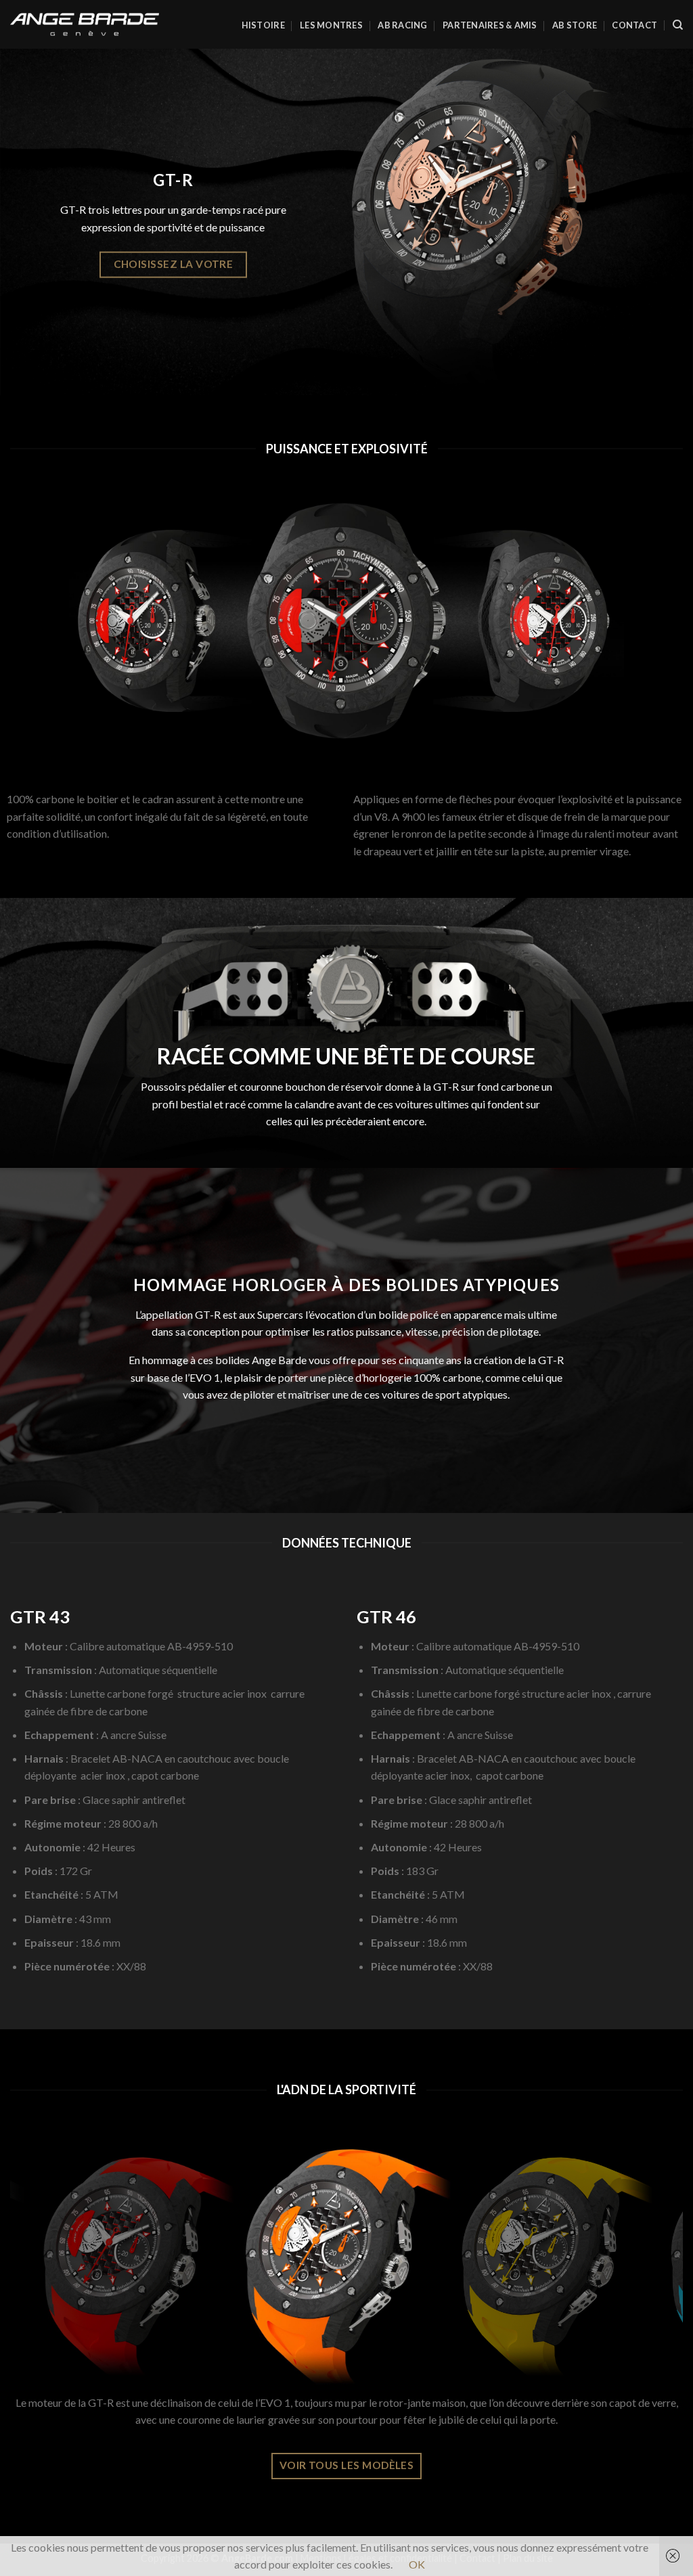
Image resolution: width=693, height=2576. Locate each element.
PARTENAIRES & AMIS (490, 25)
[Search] (678, 25)
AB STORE (575, 25)
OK (417, 2564)
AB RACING (402, 25)
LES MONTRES (331, 25)
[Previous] (41, 2265)
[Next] (652, 2265)
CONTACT (634, 25)
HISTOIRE (263, 25)
